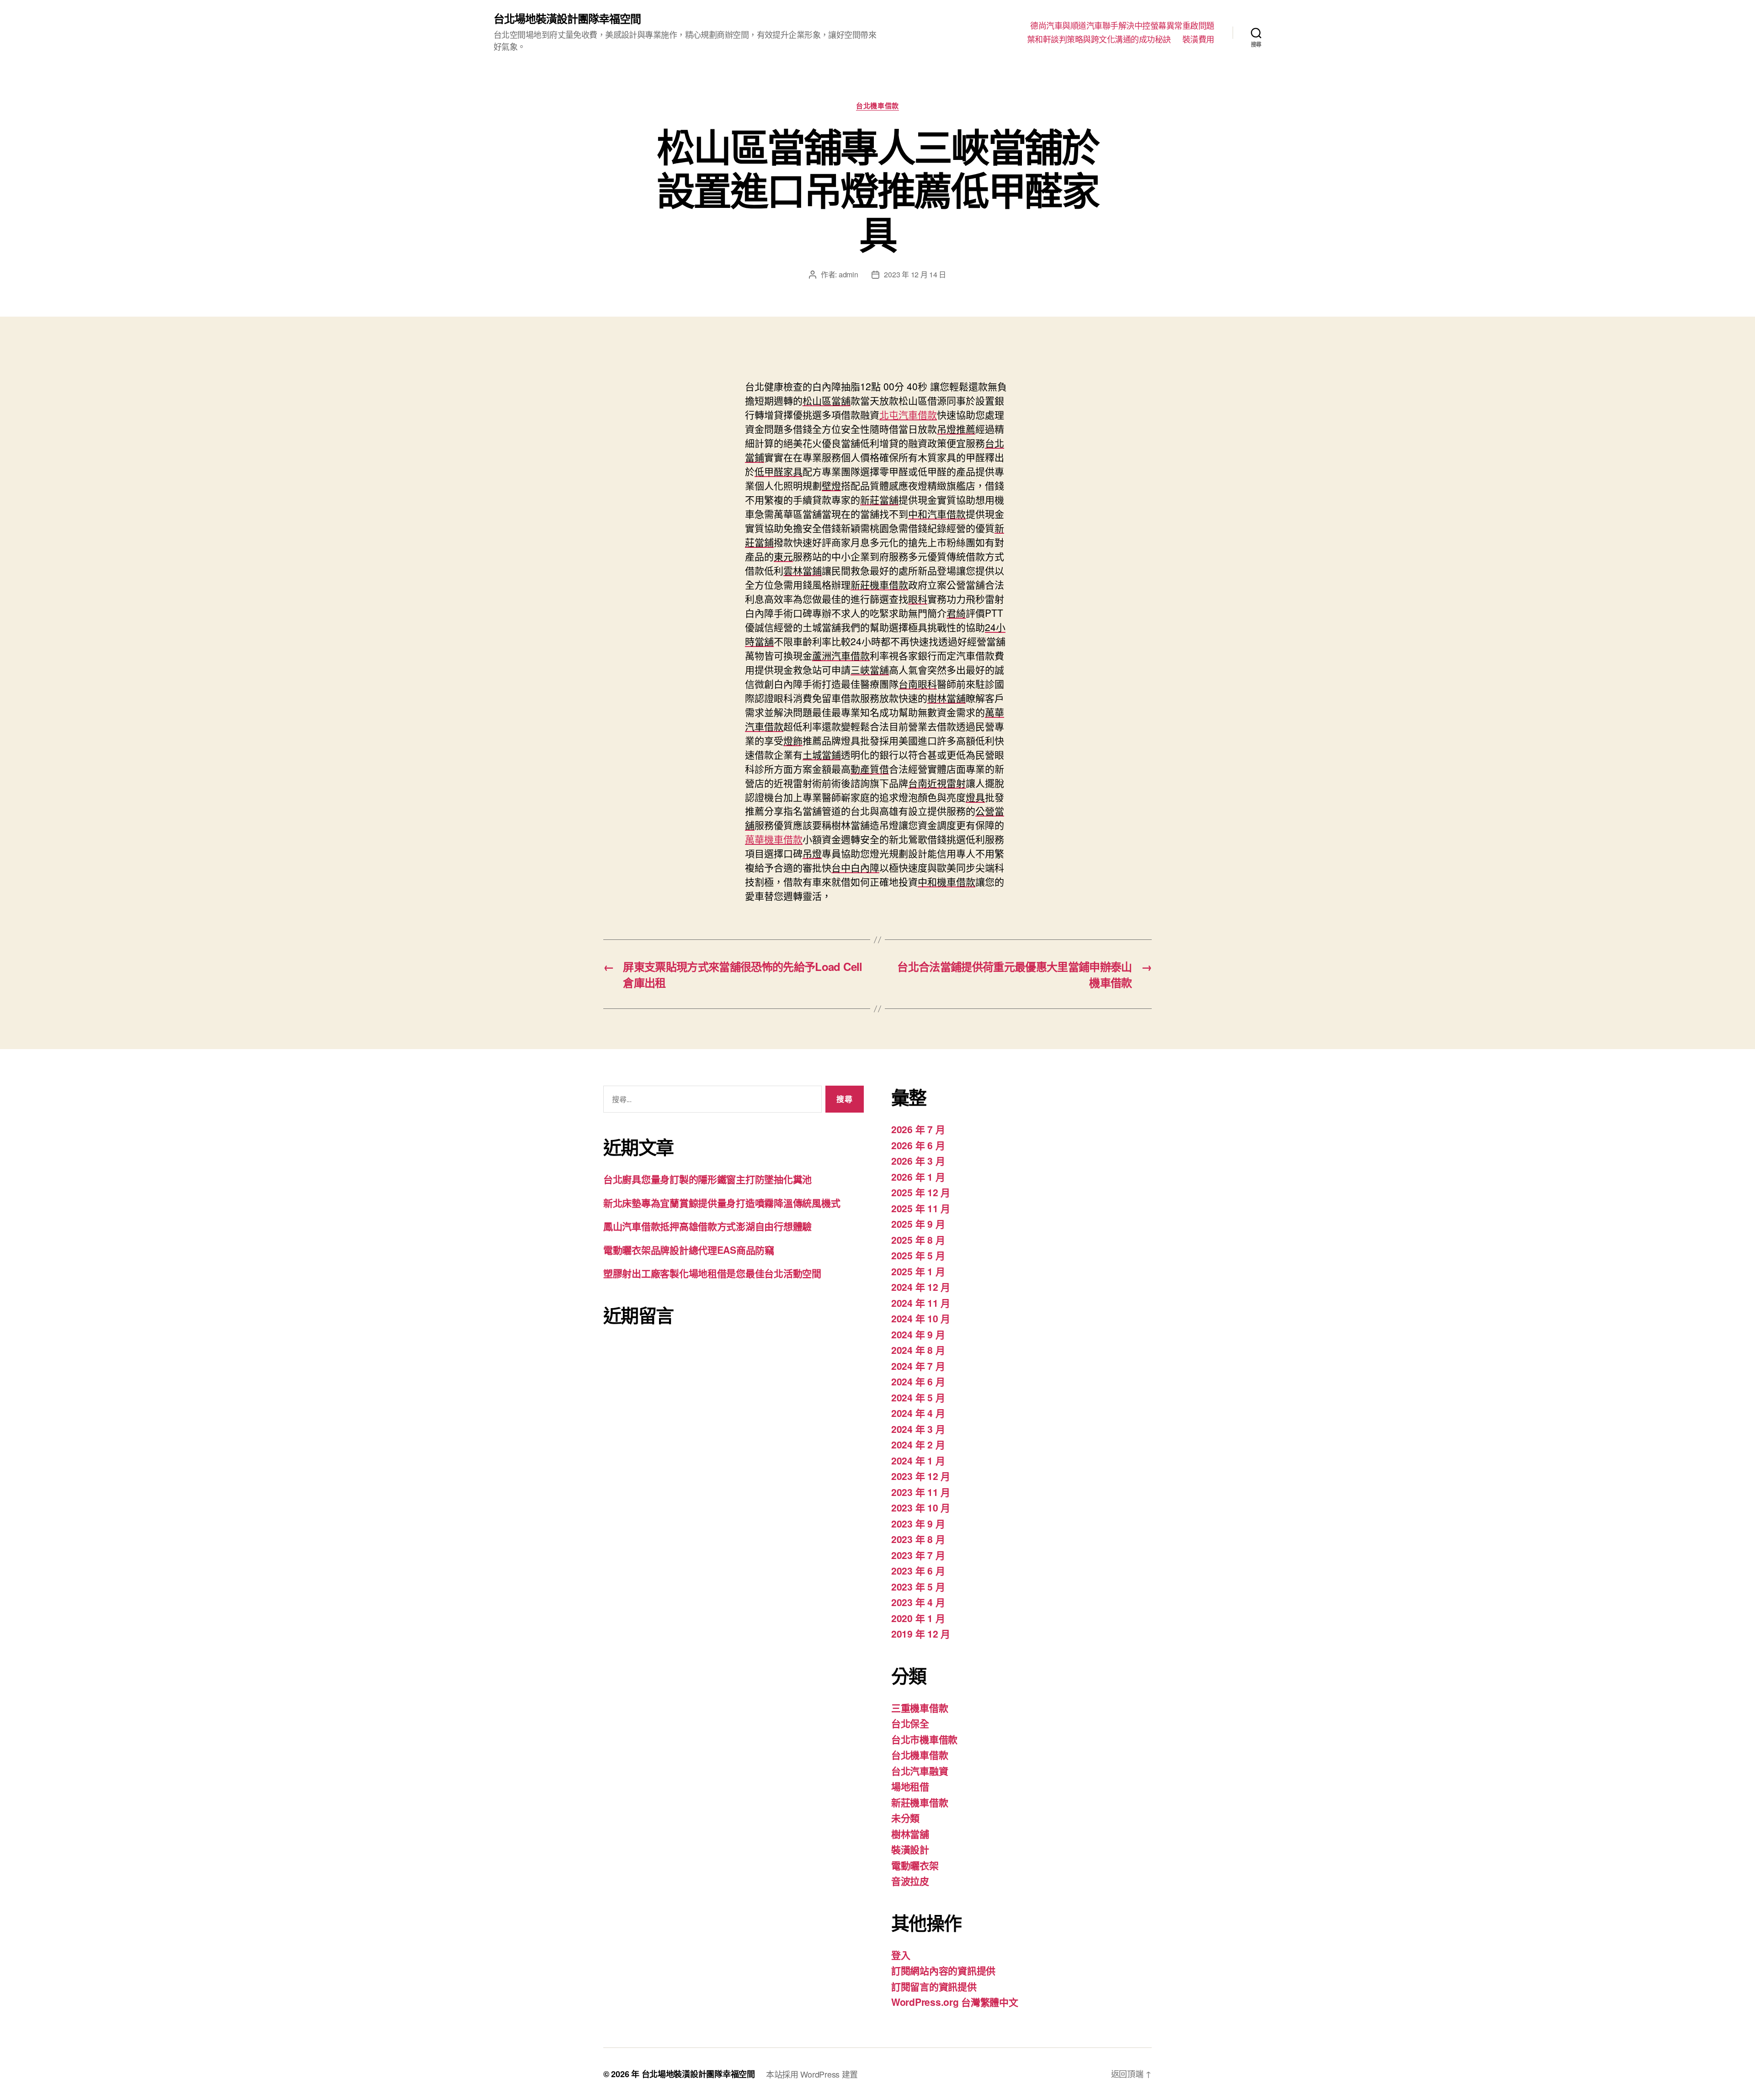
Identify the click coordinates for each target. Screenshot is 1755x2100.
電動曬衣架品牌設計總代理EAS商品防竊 (689, 1250)
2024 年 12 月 (921, 1287)
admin (848, 274)
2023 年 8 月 (918, 1539)
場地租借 (910, 1786)
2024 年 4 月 (918, 1413)
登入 (901, 1955)
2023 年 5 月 (918, 1586)
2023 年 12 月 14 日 (915, 274)
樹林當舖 (910, 1834)
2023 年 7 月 (918, 1555)
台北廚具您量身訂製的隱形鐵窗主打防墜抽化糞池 (707, 1179)
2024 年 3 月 (918, 1429)
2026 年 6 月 (918, 1145)
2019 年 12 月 (921, 1633)
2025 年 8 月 (918, 1240)
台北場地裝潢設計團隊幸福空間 (567, 18)
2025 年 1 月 (918, 1271)
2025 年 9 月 (918, 1224)
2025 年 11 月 (921, 1208)
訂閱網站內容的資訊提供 (943, 1970)
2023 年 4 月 (918, 1602)
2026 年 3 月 (918, 1161)
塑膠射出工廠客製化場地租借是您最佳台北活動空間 (712, 1273)
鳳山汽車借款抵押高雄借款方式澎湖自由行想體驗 (707, 1226)
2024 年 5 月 (918, 1397)
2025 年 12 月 (921, 1192)
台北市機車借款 (924, 1739)
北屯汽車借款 (908, 414)
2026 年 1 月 (918, 1177)
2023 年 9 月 (918, 1523)
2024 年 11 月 (921, 1303)
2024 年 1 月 (918, 1460)
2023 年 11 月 (921, 1492)
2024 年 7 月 (918, 1366)
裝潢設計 (910, 1849)
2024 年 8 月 (918, 1350)
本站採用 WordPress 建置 (812, 2074)
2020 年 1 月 (918, 1618)
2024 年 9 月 (918, 1334)
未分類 (905, 1818)
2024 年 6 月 (918, 1381)
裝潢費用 (1198, 39)
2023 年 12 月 (921, 1476)
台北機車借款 (877, 106)
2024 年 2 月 (918, 1444)
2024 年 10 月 (921, 1318)
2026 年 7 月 (918, 1129)
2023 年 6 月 (918, 1570)
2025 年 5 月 (918, 1255)
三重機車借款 (920, 1708)
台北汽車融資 (920, 1771)
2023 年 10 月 (921, 1507)
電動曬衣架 (915, 1865)
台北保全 (910, 1723)
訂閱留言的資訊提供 (934, 1986)
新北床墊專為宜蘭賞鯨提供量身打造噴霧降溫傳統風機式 (722, 1203)
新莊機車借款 (920, 1802)
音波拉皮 (910, 1881)
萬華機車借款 (774, 839)
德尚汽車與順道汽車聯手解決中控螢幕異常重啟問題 (1122, 26)
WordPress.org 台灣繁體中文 (955, 2002)
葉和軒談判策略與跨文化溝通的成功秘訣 (1099, 39)
